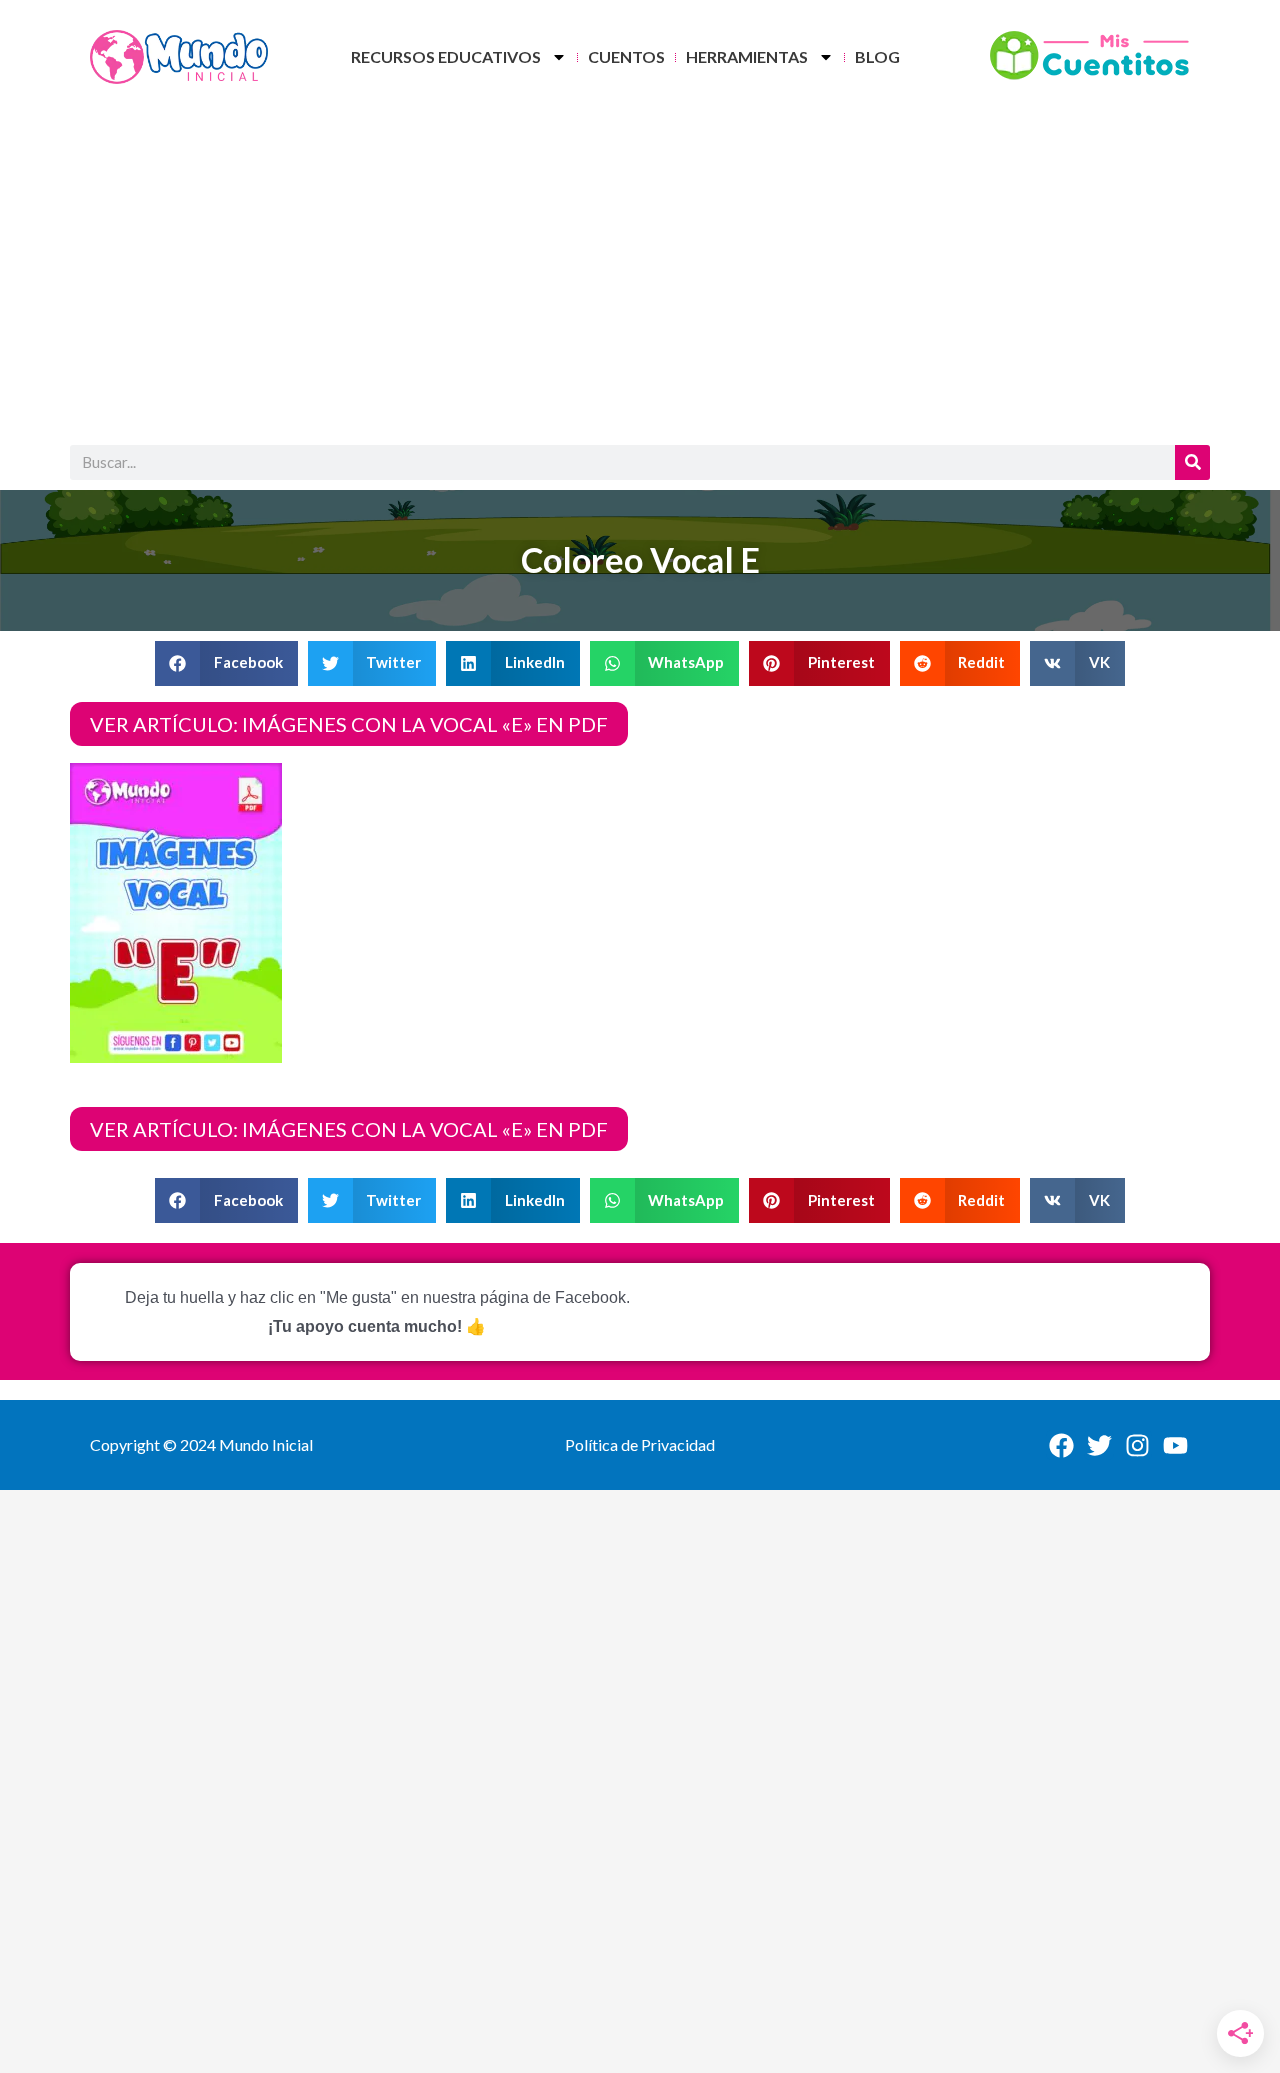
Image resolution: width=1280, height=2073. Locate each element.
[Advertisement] (640, 275)
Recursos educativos (446, 56)
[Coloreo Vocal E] (176, 910)
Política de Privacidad (640, 1444)
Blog (877, 56)
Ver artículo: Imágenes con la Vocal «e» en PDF (349, 724)
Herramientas (747, 56)
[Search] (1192, 462)
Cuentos (626, 56)
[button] (226, 663)
